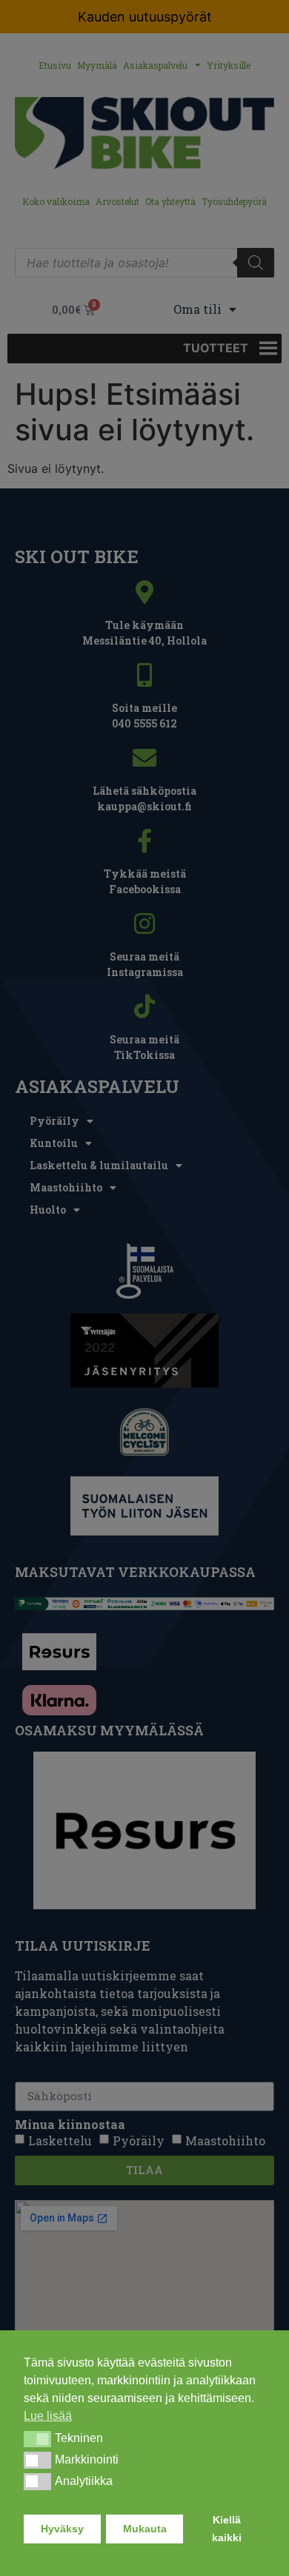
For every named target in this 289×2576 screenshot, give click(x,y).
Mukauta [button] (145, 2529)
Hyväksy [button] (62, 2529)
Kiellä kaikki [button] (227, 2529)
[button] (37, 2439)
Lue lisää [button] (48, 2416)
